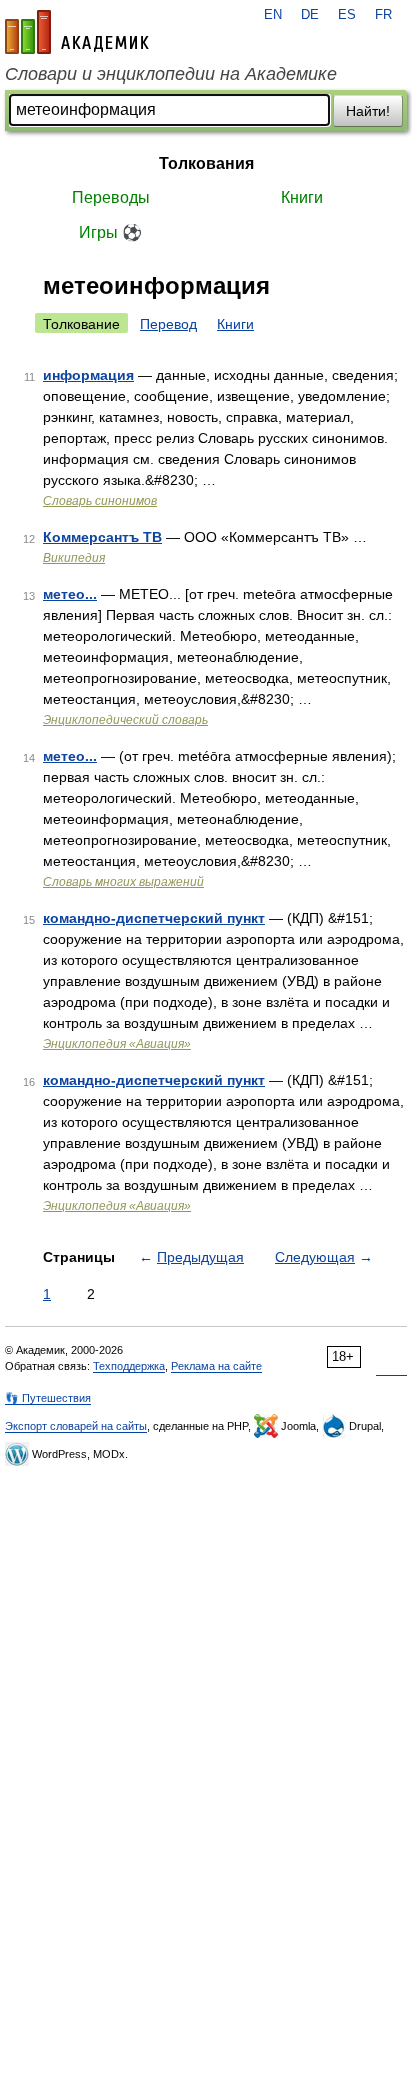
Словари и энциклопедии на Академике (171, 74)
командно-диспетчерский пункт (154, 918)
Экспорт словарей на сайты (76, 1426)
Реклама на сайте (216, 1366)
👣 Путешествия (48, 1398)
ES (347, 15)
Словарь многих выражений (123, 882)
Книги (302, 197)
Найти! (368, 111)
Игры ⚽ (110, 232)
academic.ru (77, 32)
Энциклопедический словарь (125, 720)
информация (88, 375)
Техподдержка (129, 1366)
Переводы (111, 197)
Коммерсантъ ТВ (102, 537)
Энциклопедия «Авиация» (117, 1044)
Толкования (206, 163)
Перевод (168, 324)
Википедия (74, 558)
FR (383, 15)
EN (273, 15)
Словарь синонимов (100, 501)
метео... (70, 594)
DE (310, 15)
